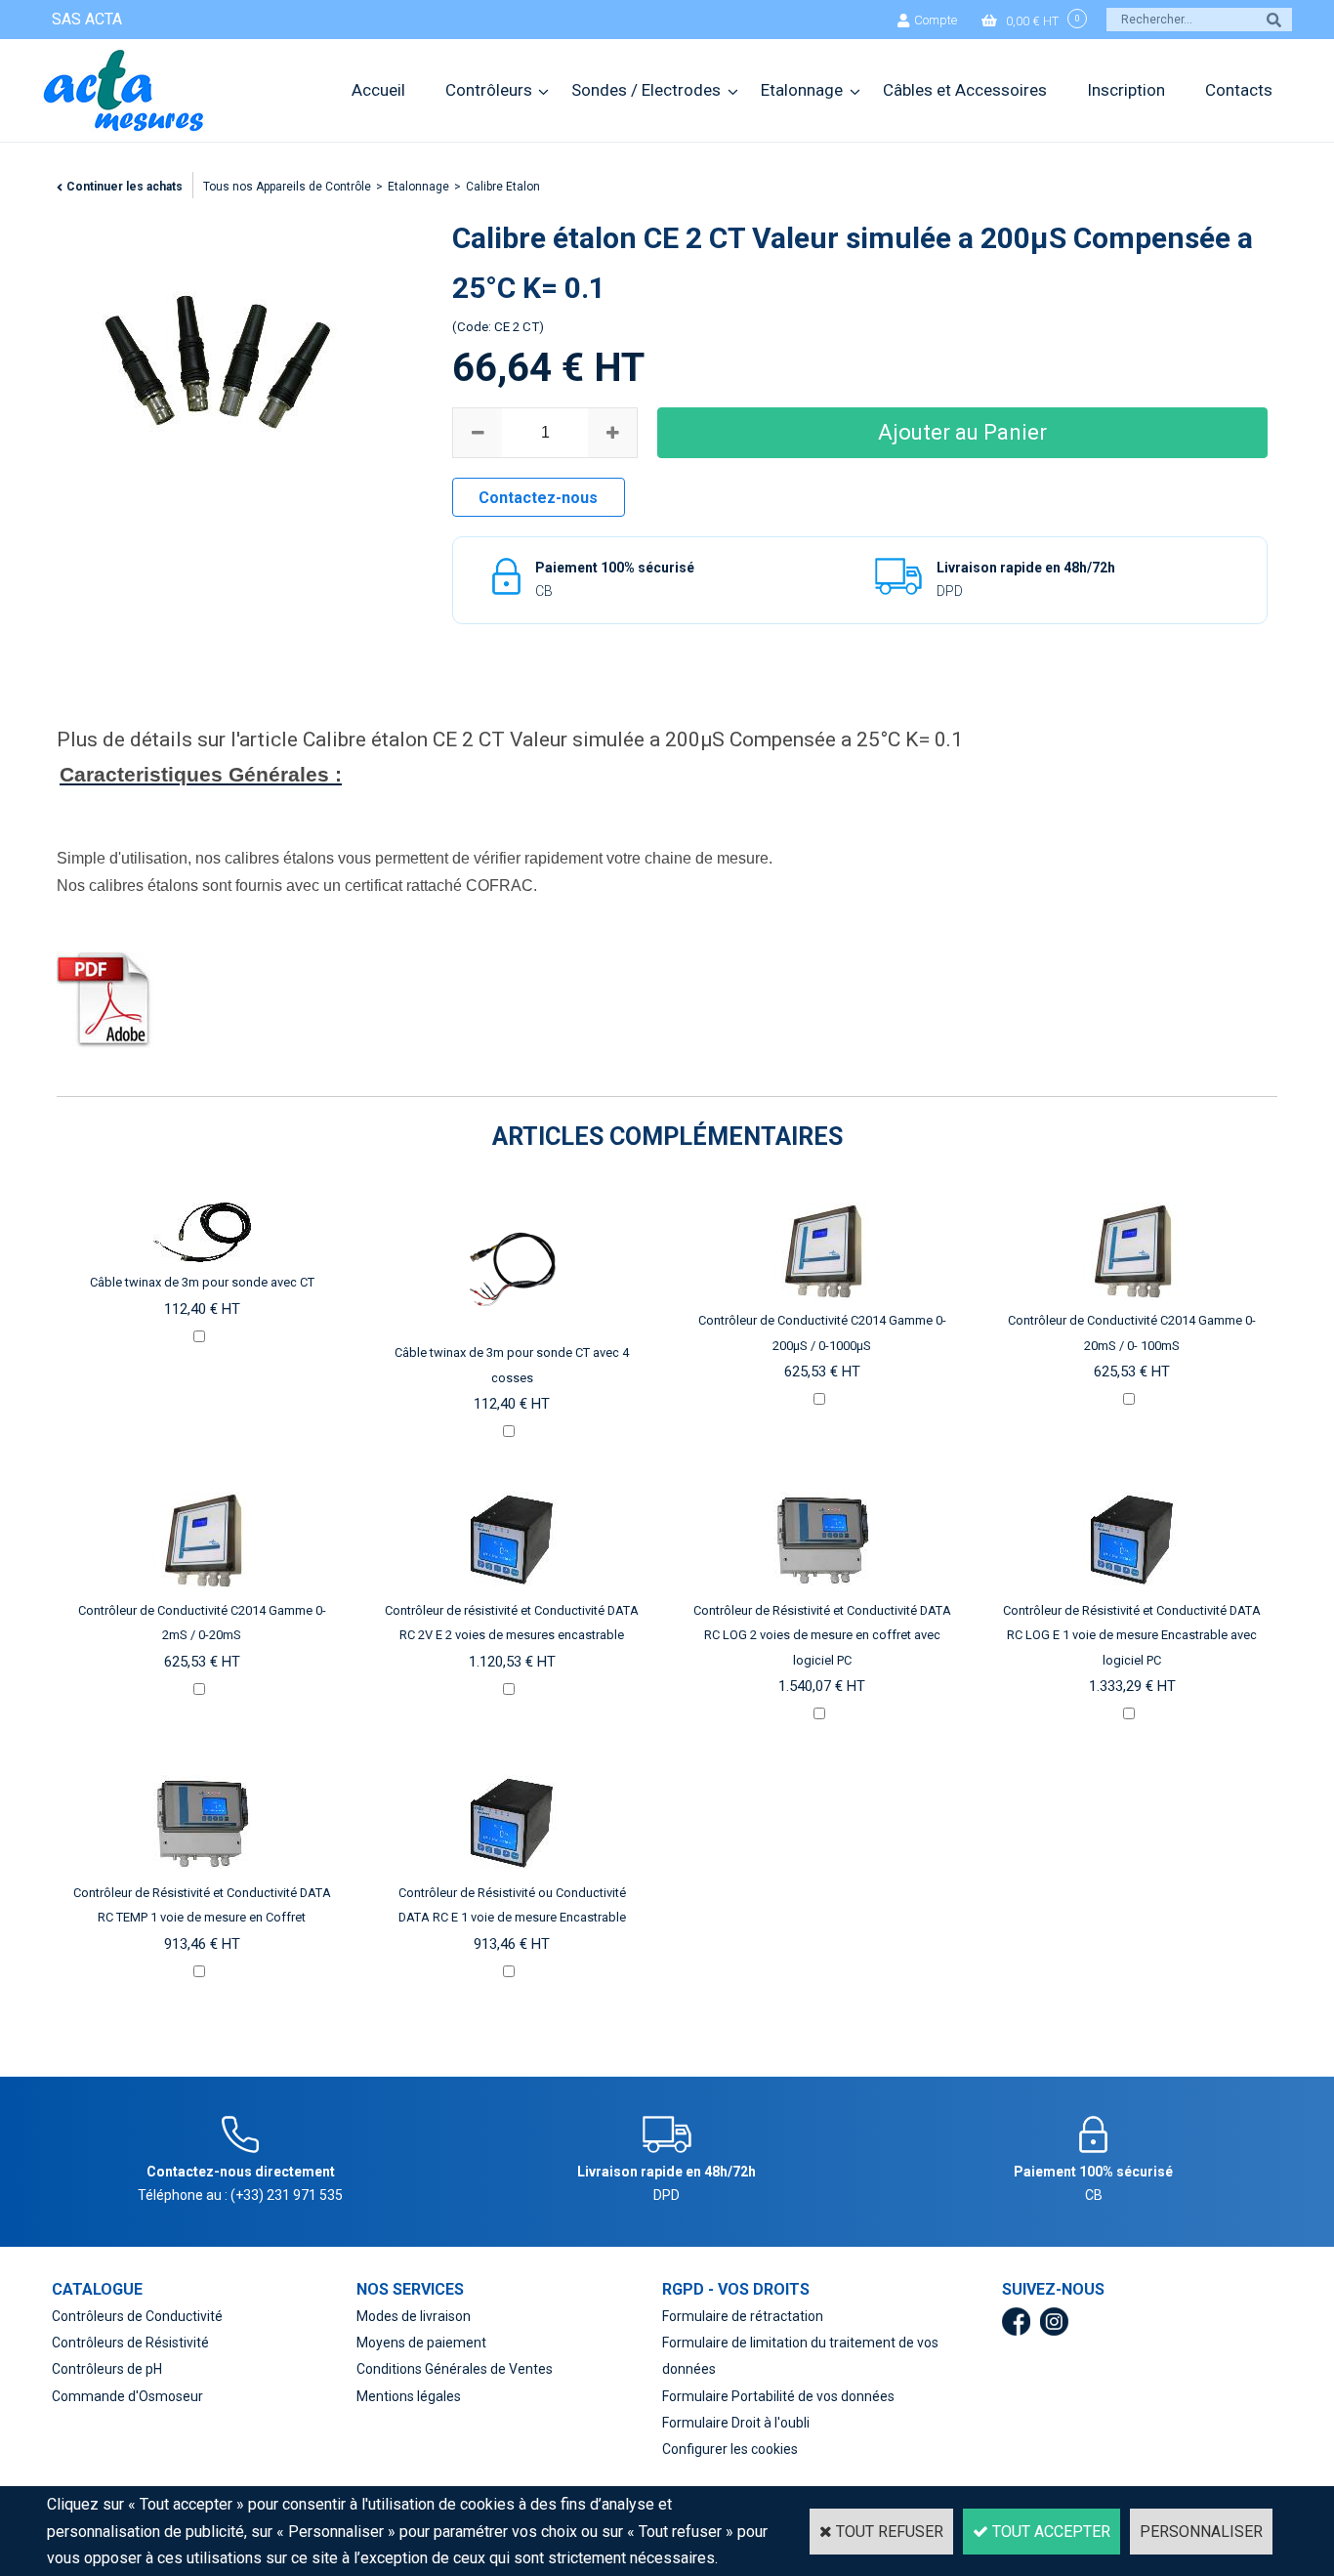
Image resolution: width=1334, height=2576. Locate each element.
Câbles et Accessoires (965, 90)
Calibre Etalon (503, 187)
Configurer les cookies (730, 2449)
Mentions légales (409, 2396)
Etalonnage (802, 90)
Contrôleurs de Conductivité (137, 2316)
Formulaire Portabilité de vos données (778, 2396)
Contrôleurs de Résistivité (130, 2343)
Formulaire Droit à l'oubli (736, 2423)
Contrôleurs (489, 90)
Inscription (1126, 90)
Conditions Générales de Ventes (455, 2369)
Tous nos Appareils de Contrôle (287, 187)
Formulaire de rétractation (743, 2316)
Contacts (1239, 90)
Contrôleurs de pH (107, 2369)
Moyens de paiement (421, 2343)
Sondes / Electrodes (646, 90)
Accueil (378, 90)
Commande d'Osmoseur (127, 2396)
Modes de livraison (414, 2316)
